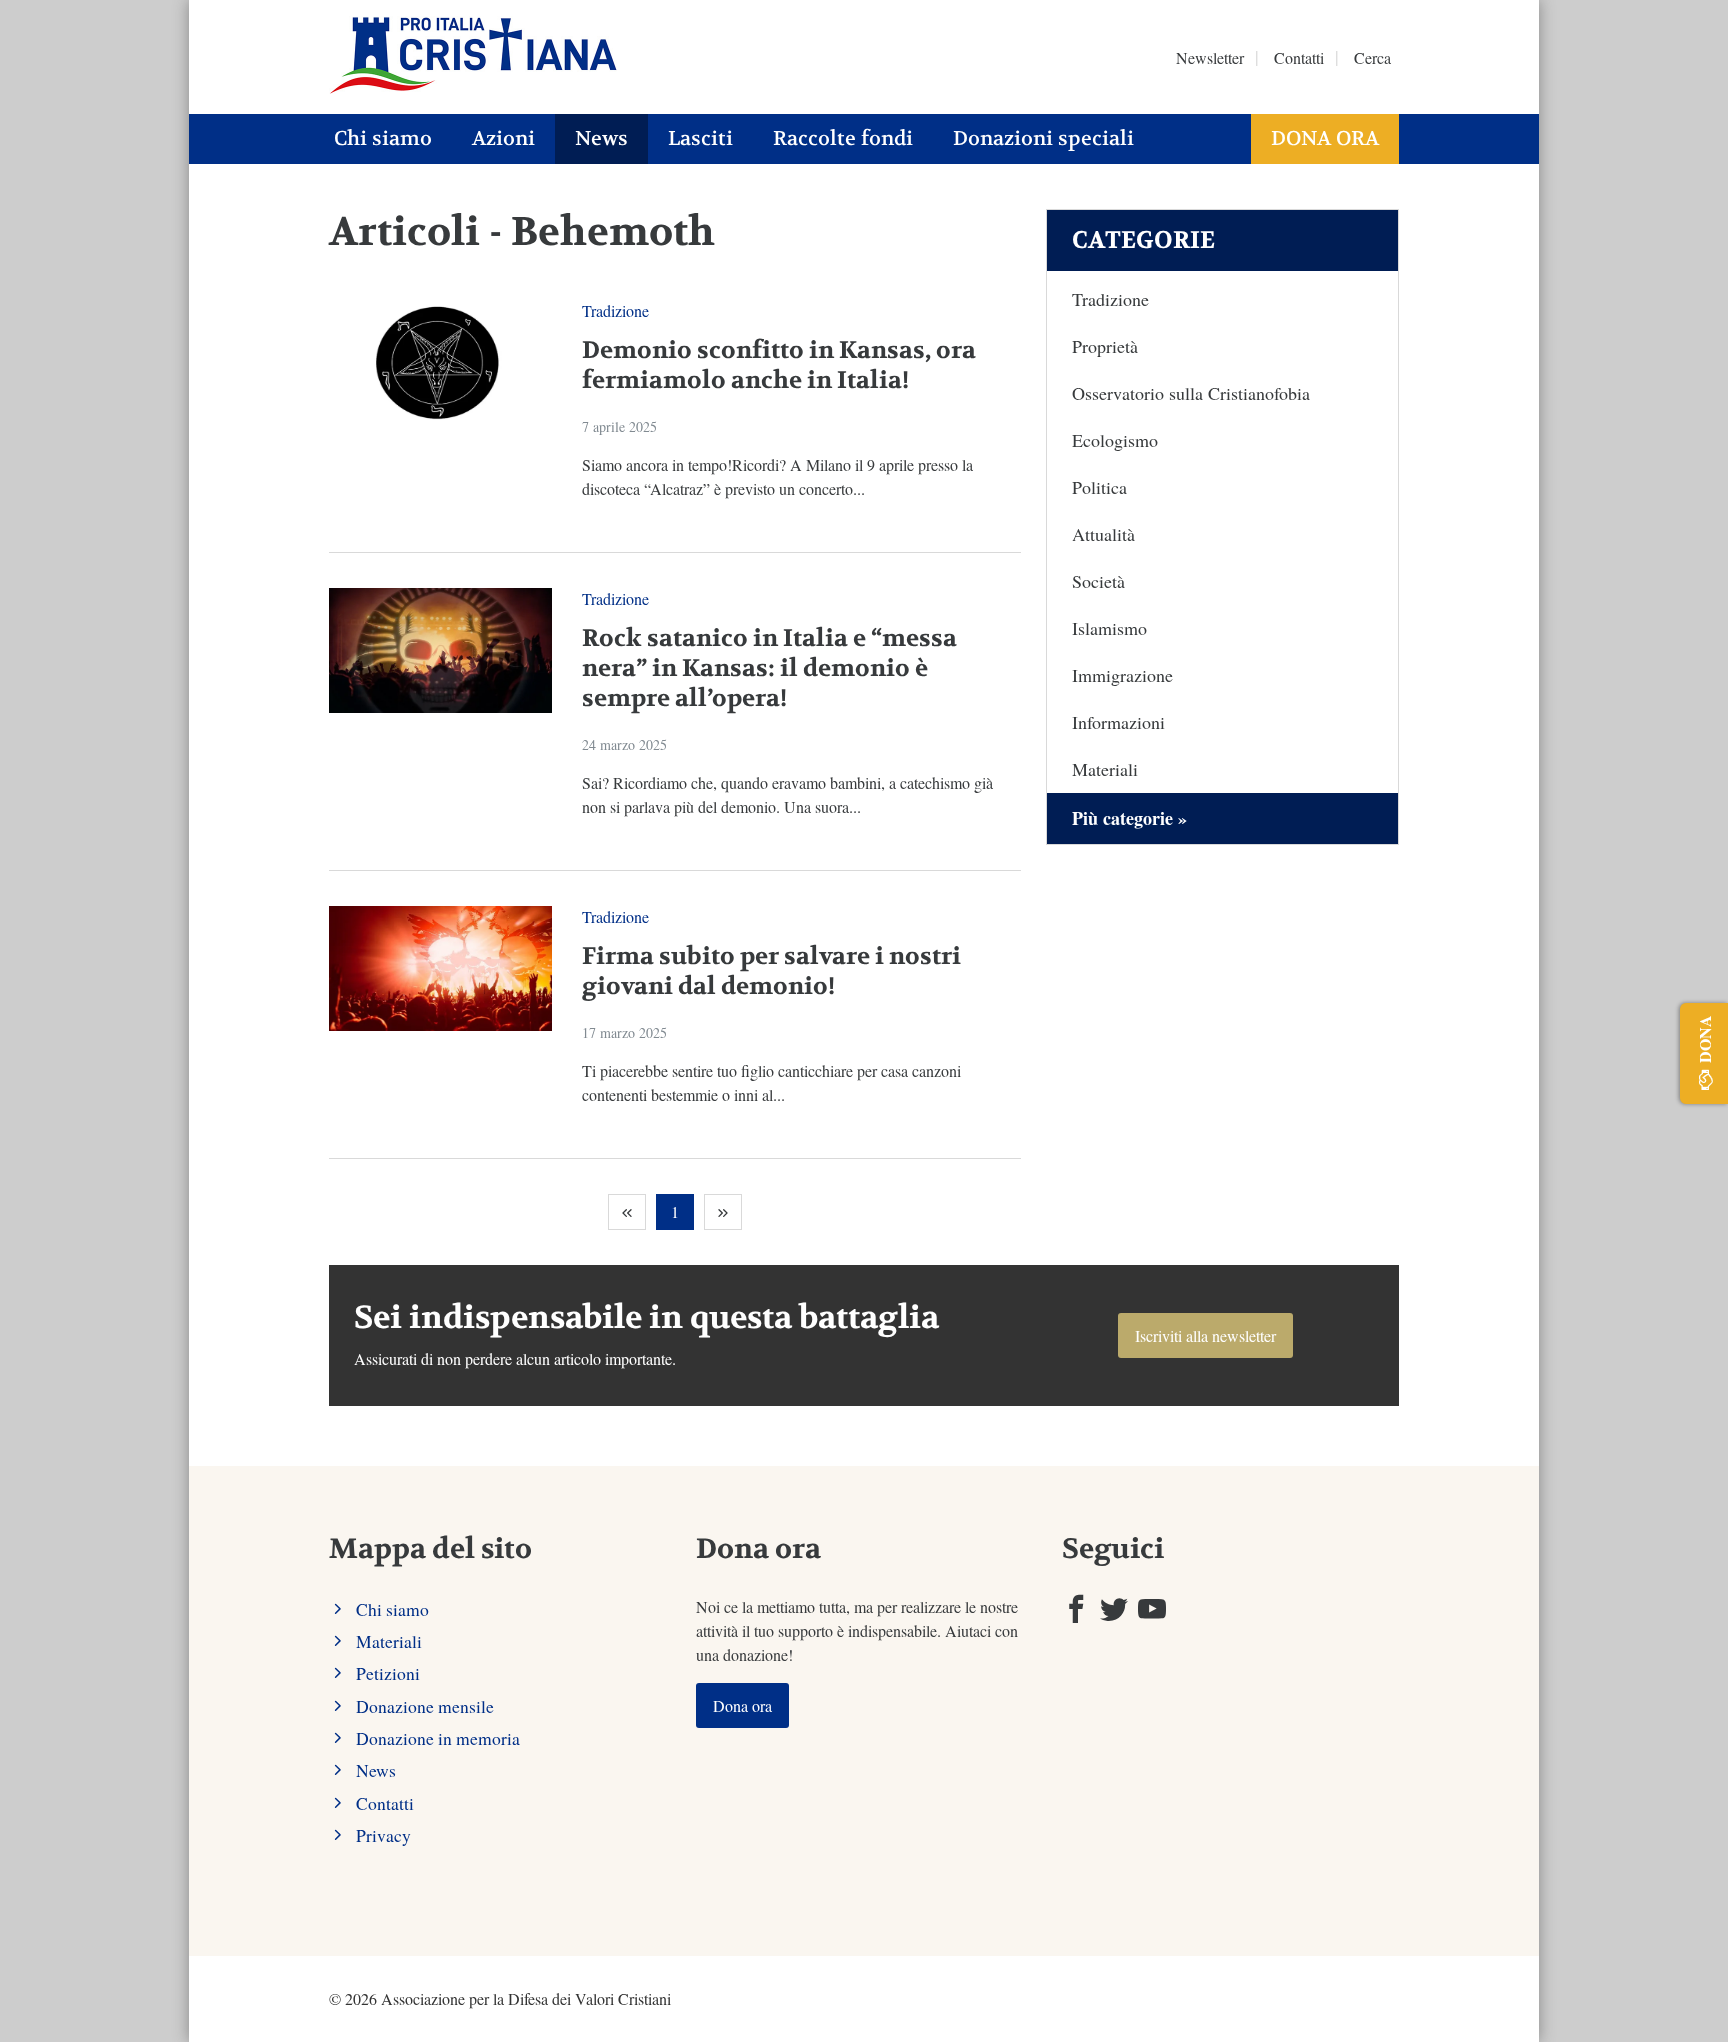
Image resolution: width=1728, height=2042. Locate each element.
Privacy (383, 1835)
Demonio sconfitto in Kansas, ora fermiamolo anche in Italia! (779, 365)
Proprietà (1105, 346)
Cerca (1372, 57)
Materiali (1105, 769)
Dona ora (1325, 138)
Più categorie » (1129, 818)
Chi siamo (383, 138)
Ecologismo (1115, 440)
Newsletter (1210, 57)
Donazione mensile (425, 1706)
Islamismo (1109, 628)
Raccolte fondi (843, 138)
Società (1098, 581)
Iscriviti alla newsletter (1205, 1335)
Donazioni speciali (1043, 138)
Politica (1099, 487)
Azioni (503, 138)
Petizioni (388, 1673)
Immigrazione (1122, 675)
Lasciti (700, 138)
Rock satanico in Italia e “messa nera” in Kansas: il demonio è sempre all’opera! (769, 668)
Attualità (1103, 534)
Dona (1704, 1039)
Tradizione (615, 310)
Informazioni (1118, 722)
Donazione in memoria (438, 1738)
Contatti (1299, 57)
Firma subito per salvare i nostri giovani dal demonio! (771, 971)
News (601, 138)
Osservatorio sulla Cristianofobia (1191, 393)
